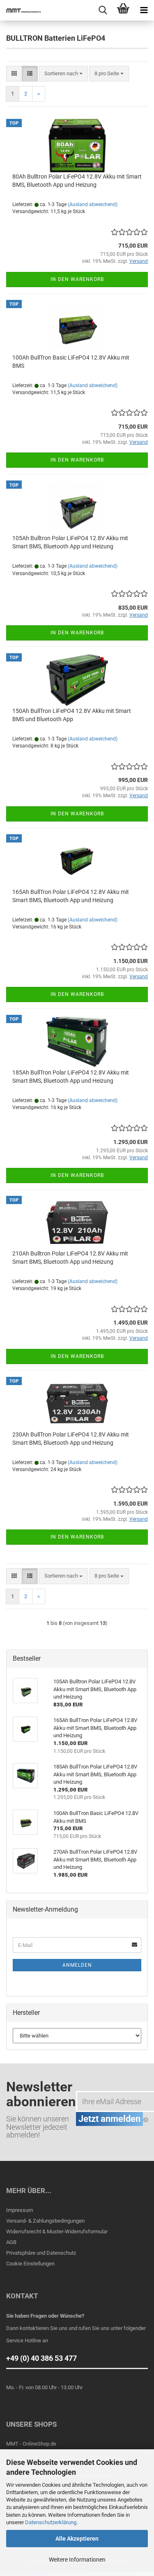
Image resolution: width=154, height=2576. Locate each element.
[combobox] (63, 74)
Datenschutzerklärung (51, 2522)
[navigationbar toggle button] (144, 10)
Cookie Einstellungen (30, 2264)
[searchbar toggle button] (103, 10)
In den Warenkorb (77, 279)
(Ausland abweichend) (93, 204)
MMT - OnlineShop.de (31, 2444)
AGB (11, 2242)
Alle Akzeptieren (77, 2539)
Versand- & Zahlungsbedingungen (45, 2221)
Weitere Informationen (77, 2560)
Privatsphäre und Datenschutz (41, 2253)
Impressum (20, 2210)
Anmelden (77, 1965)
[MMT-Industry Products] (21, 10)
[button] (14, 74)
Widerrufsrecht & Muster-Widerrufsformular (57, 2231)
